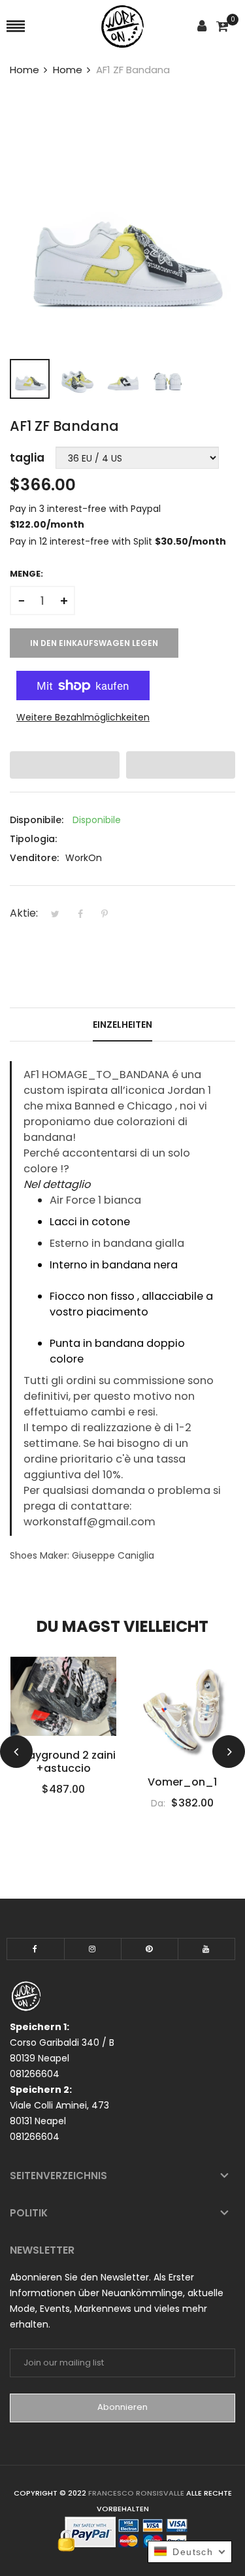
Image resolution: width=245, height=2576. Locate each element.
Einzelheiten (122, 1025)
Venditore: (34, 858)
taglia (27, 458)
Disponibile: (37, 820)
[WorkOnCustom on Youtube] (206, 1949)
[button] (65, 765)
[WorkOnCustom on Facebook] (36, 1949)
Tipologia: (33, 839)
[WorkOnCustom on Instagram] (93, 1949)
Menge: (26, 574)
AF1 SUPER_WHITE (182, 1782)
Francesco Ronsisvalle (137, 2493)
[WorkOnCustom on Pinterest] (150, 1949)
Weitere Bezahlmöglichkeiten (83, 717)
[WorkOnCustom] (122, 26)
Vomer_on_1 (63, 1782)
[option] (30, 379)
